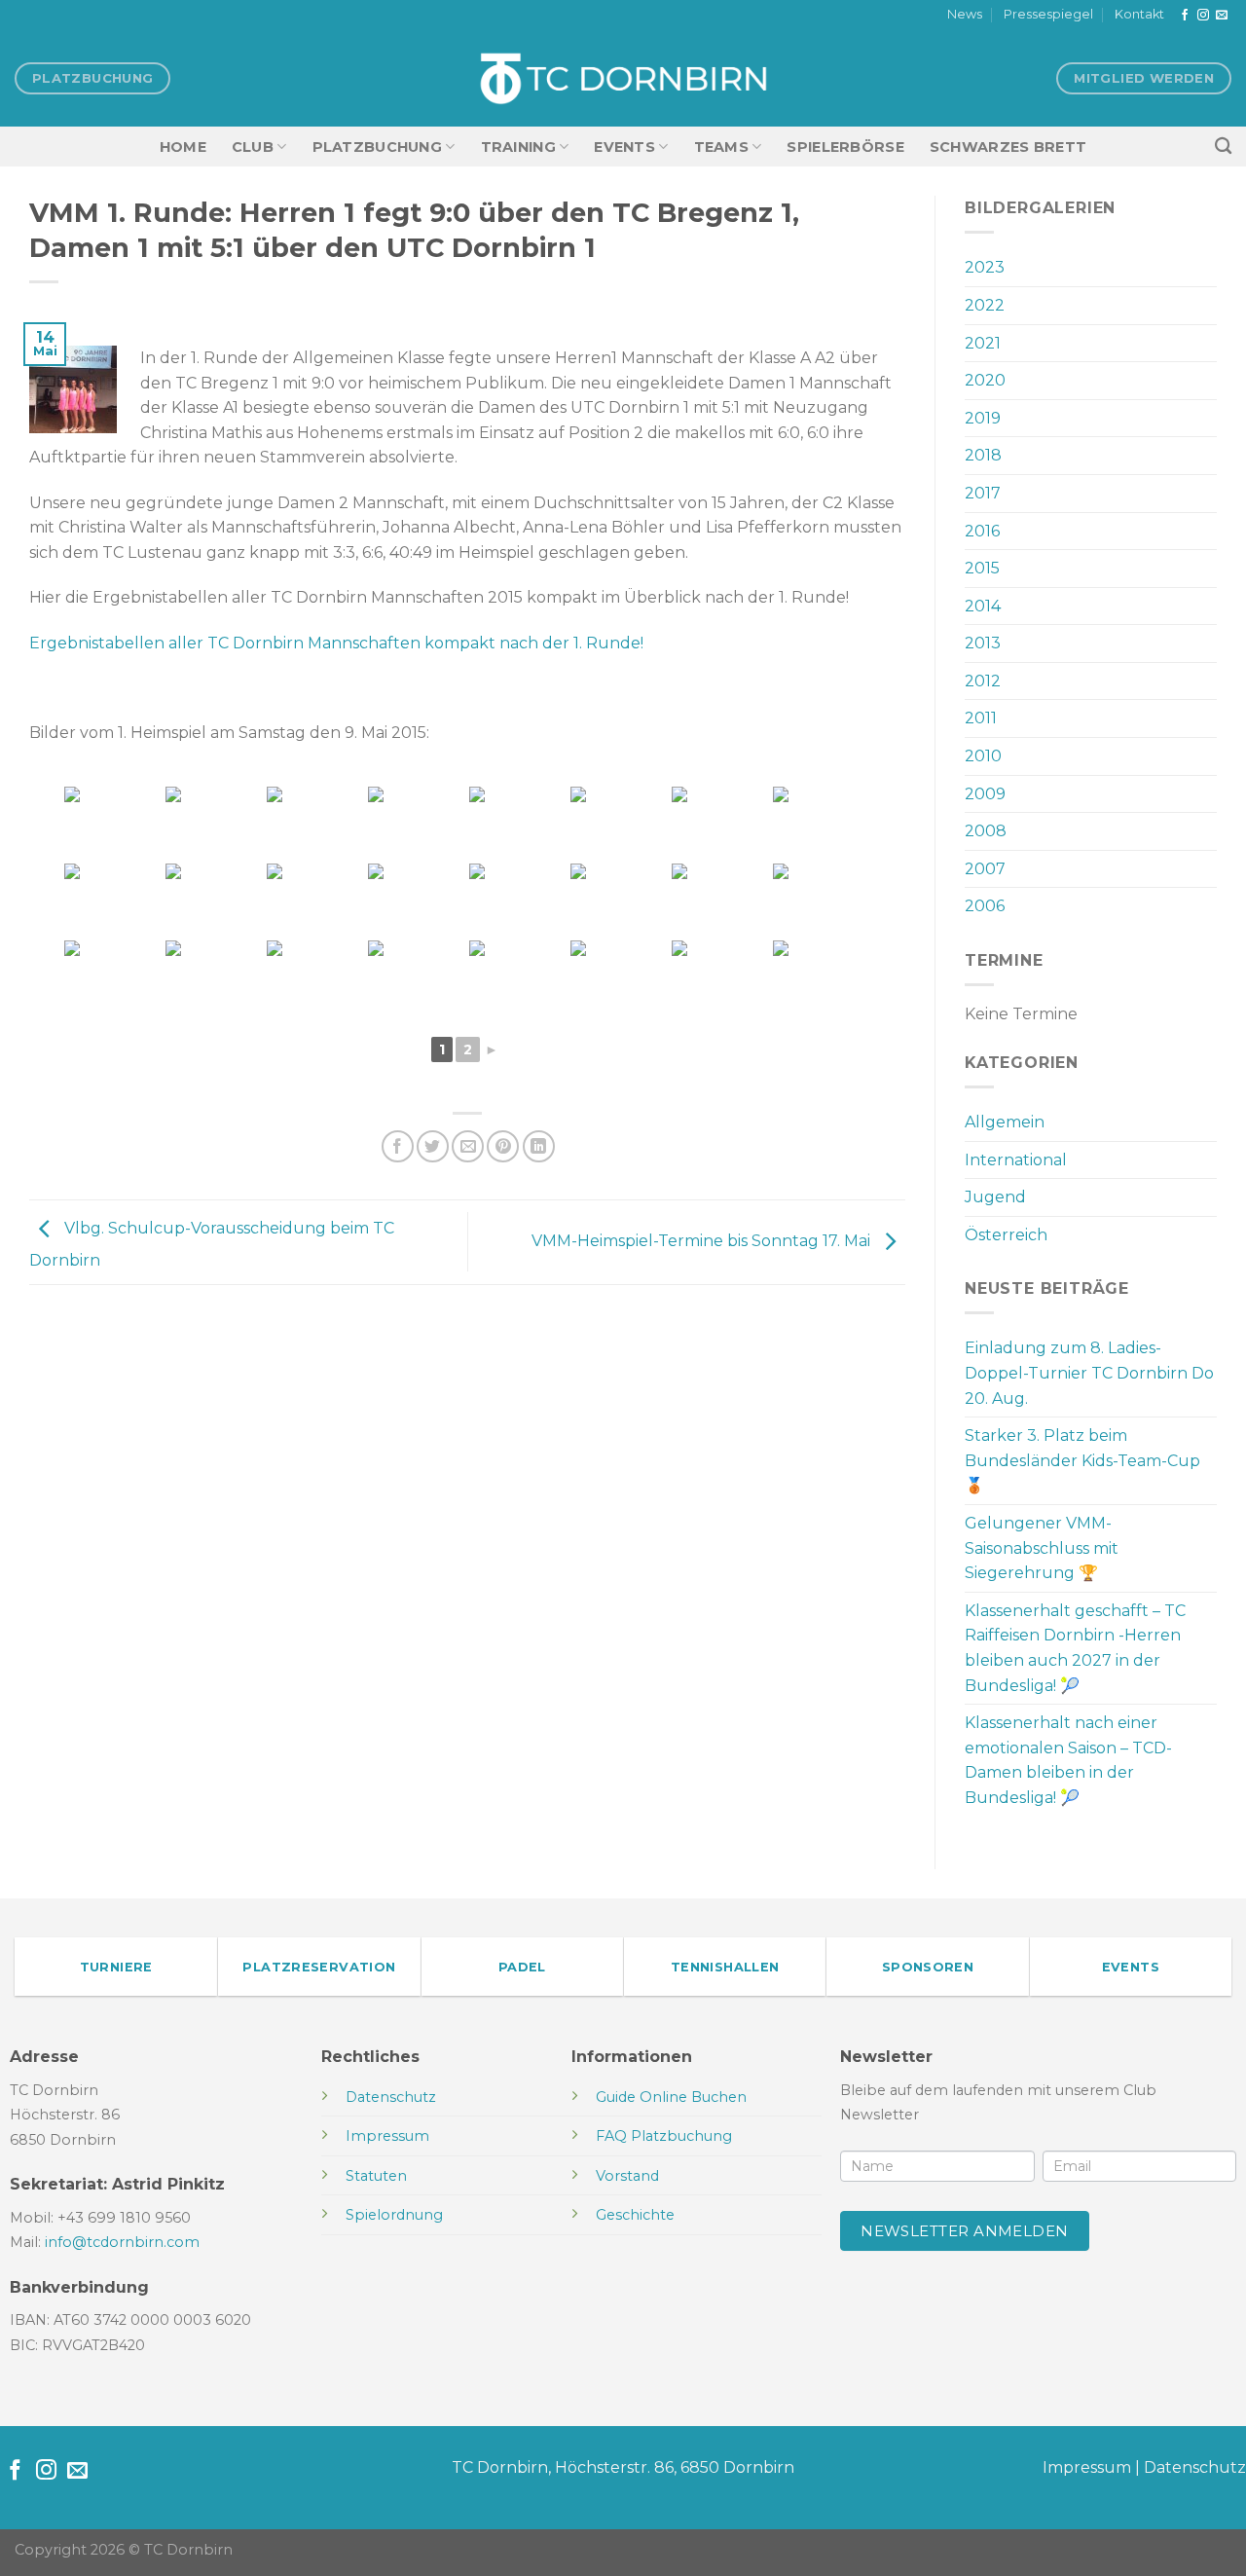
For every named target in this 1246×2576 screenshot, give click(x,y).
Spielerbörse (845, 147)
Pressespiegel (1048, 14)
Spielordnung (394, 2215)
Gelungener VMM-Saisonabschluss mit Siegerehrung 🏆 (1042, 1548)
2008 (986, 831)
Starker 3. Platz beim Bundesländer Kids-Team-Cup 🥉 (1082, 1460)
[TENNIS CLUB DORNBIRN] (623, 79)
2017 (983, 493)
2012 (983, 681)
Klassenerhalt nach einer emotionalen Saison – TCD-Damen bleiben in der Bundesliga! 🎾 (1068, 1760)
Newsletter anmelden (965, 2231)
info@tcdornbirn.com (122, 2242)
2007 (985, 869)
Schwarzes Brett (1008, 147)
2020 (985, 380)
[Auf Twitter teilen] (433, 1146)
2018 (983, 455)
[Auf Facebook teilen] (398, 1146)
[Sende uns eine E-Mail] (1222, 16)
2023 (985, 267)
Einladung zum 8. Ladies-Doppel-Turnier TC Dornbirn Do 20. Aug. (1089, 1373)
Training (518, 147)
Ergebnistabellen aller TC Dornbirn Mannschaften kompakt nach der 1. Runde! (336, 643)
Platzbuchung (377, 147)
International (1016, 1160)
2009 (985, 794)
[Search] (1223, 147)
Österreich (1006, 1235)
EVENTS (624, 147)
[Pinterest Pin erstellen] (503, 1146)
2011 (981, 718)
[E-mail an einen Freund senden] (468, 1146)
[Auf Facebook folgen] (1185, 16)
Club (253, 147)
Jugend (995, 1197)
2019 (983, 418)
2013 (983, 643)
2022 (985, 305)
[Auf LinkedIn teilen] (539, 1146)
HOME (183, 147)
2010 (983, 756)
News (965, 14)
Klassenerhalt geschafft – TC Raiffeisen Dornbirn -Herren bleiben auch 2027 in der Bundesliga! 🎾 (1075, 1648)
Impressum (1087, 2467)
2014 (983, 606)
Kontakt (1139, 14)
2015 (982, 568)
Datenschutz (1195, 2467)
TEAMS (721, 147)
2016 (982, 531)
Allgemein (1005, 1122)
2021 (983, 343)
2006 (985, 906)
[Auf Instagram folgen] (1203, 16)
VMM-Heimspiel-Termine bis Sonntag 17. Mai (703, 1241)
